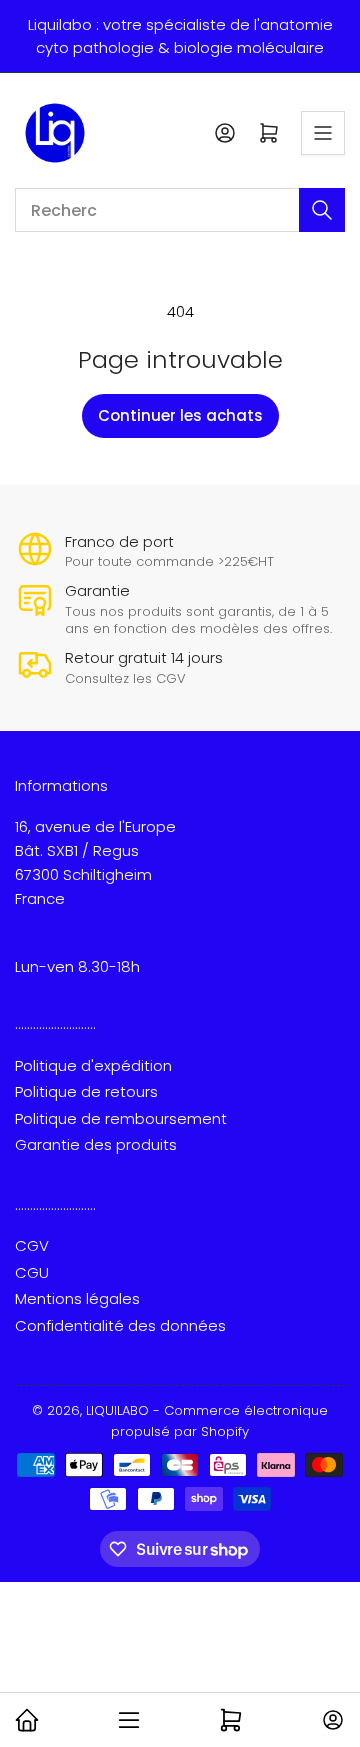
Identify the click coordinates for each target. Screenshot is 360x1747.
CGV (32, 1245)
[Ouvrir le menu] (323, 133)
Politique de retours (86, 1091)
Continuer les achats (180, 415)
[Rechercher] (322, 210)
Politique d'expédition (93, 1065)
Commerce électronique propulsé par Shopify (219, 1421)
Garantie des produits (96, 1144)
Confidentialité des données (120, 1325)
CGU (32, 1272)
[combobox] (180, 210)
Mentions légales (77, 1298)
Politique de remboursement (121, 1118)
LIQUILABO (117, 1410)
